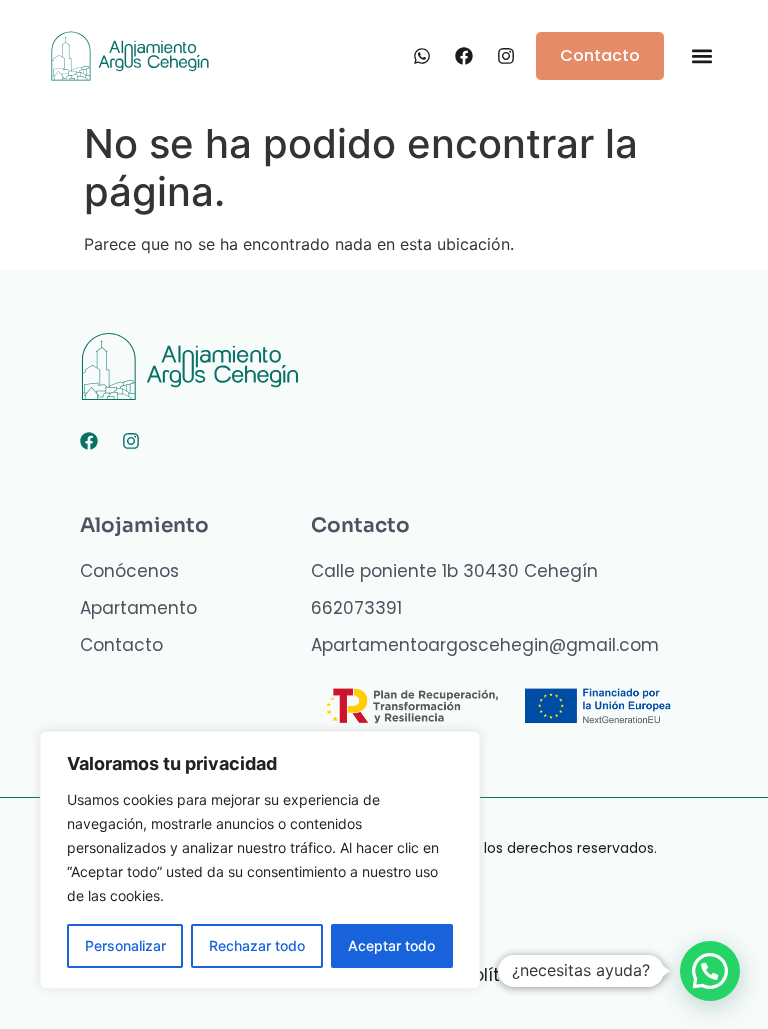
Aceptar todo (391, 945)
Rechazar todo (257, 945)
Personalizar (125, 945)
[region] (260, 860)
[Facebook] (89, 441)
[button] (701, 56)
